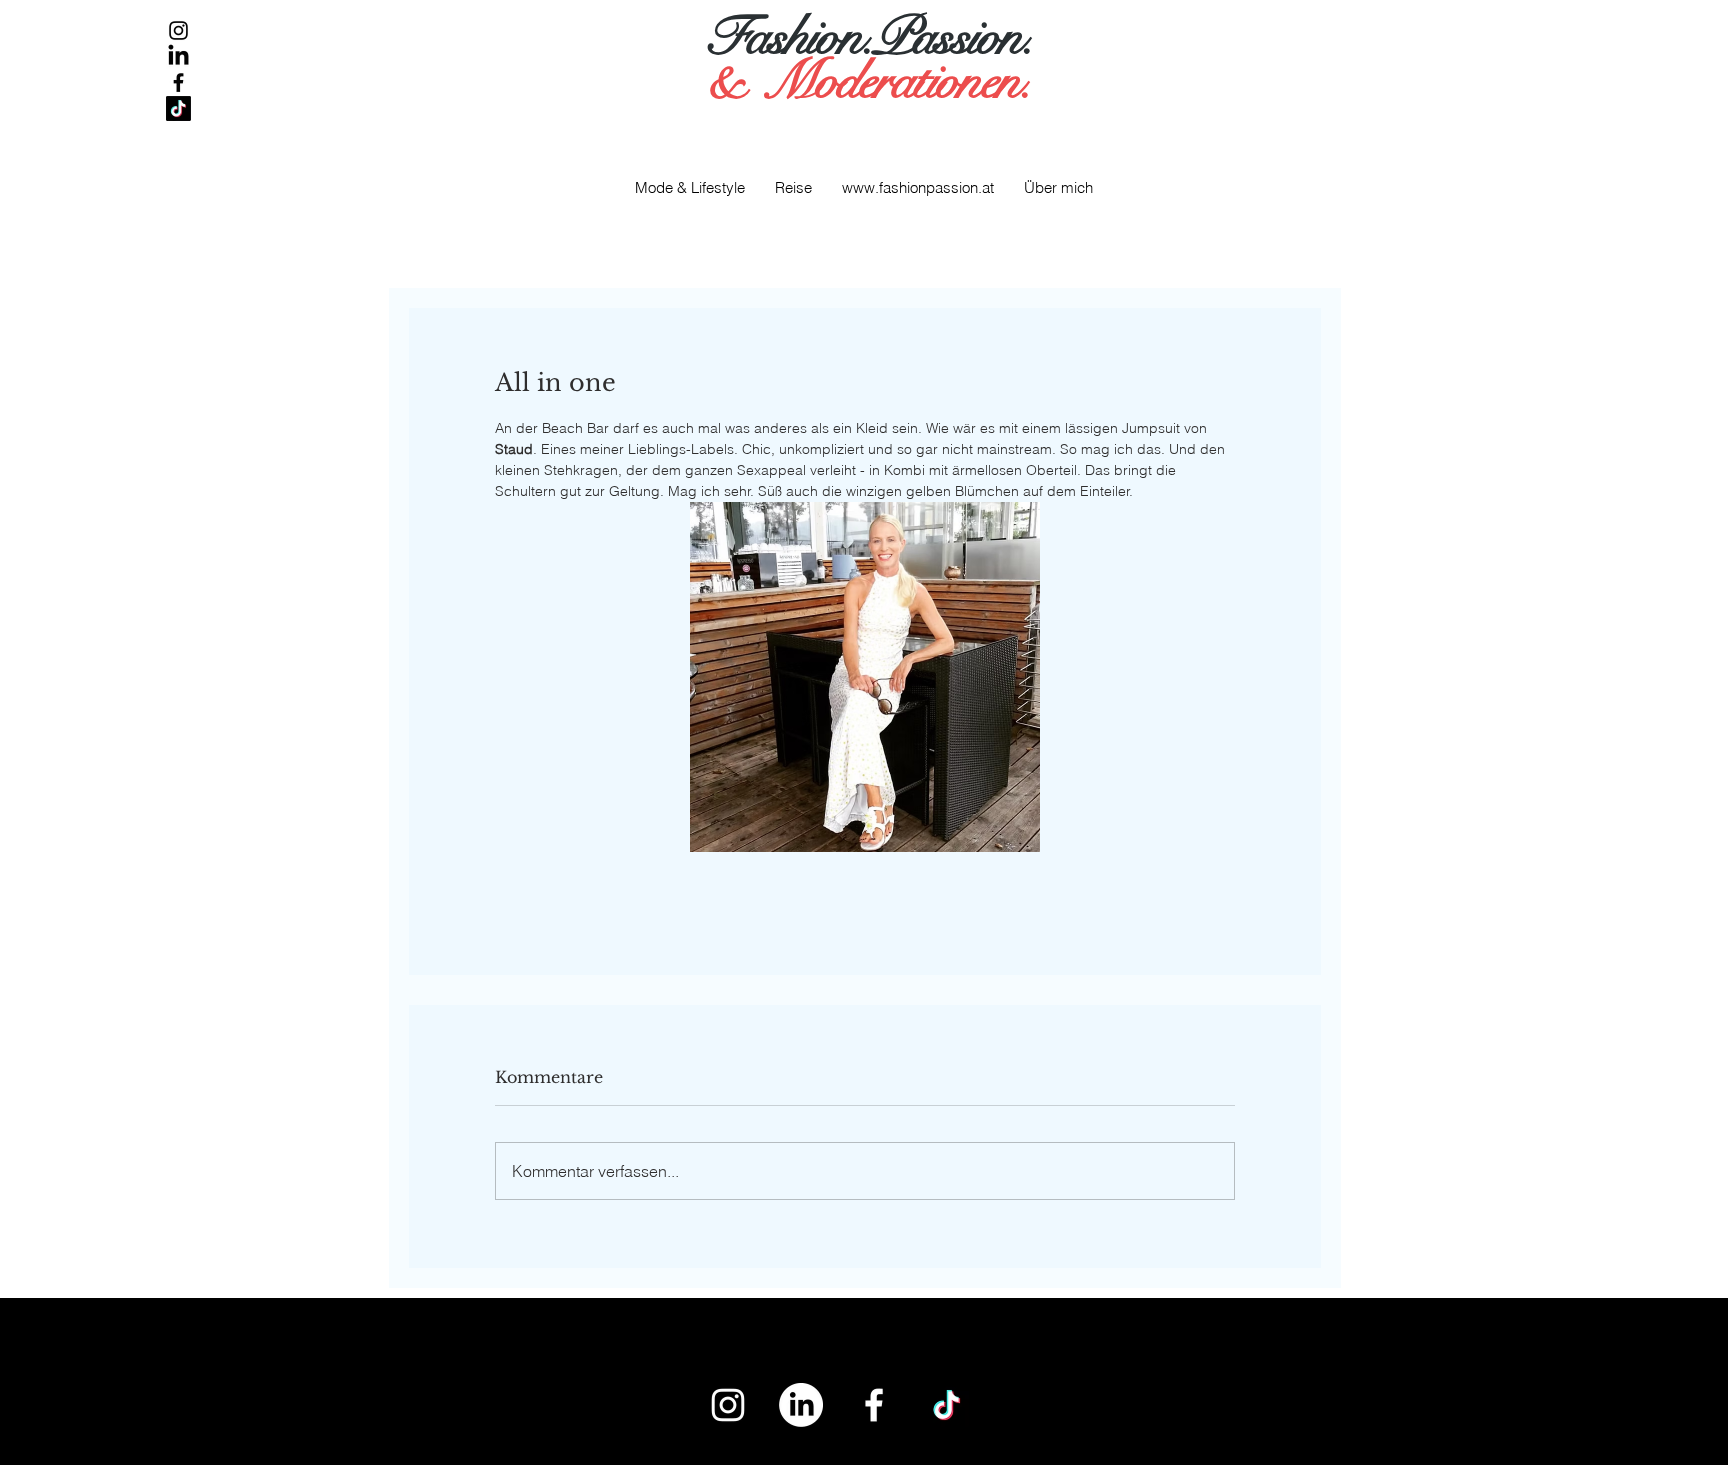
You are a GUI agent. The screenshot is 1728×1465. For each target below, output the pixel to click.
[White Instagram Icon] (728, 1405)
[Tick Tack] (178, 108)
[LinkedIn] (178, 56)
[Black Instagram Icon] (178, 30)
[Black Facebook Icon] (178, 82)
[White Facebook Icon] (874, 1405)
